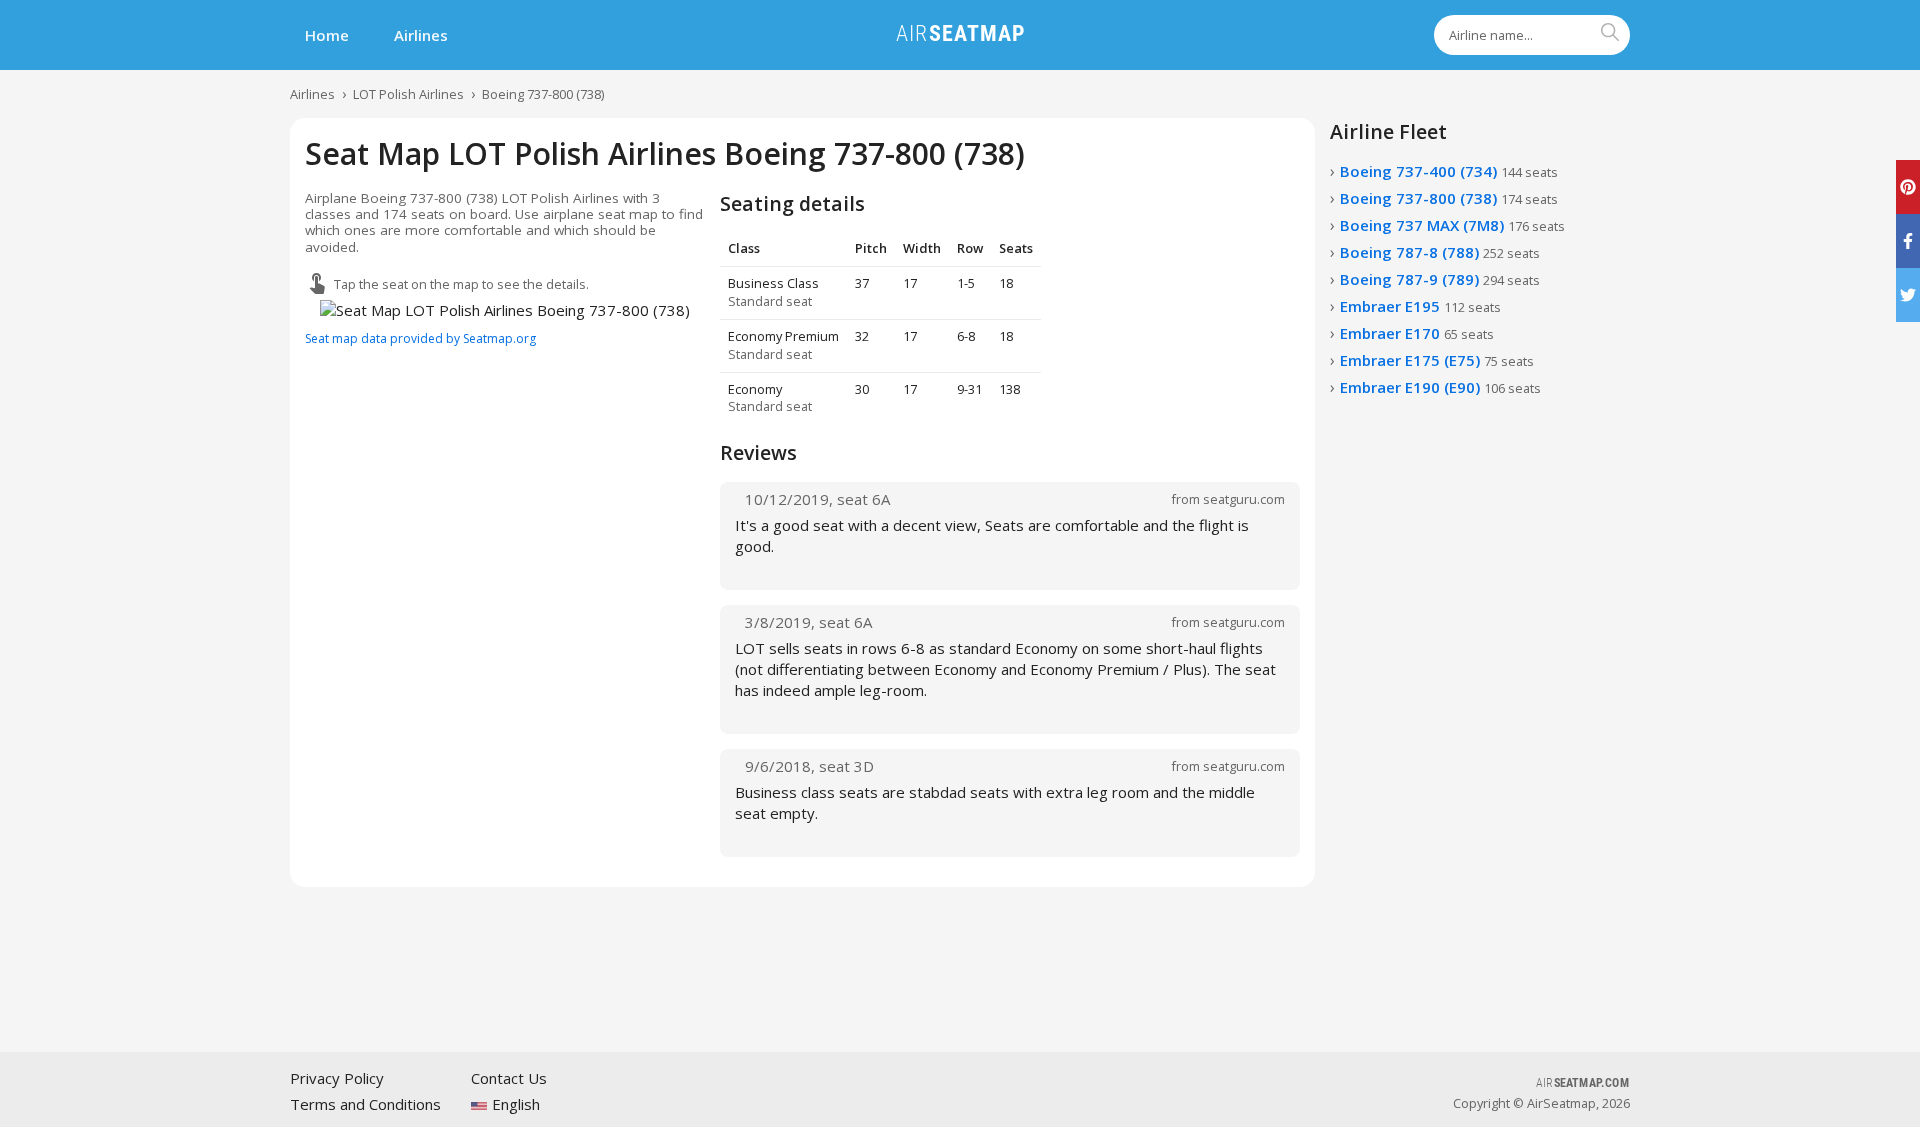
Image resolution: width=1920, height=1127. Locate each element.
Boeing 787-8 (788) (1440, 252)
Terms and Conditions (365, 1104)
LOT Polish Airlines (408, 94)
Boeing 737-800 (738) (543, 94)
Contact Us (509, 1078)
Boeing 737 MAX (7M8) (1452, 225)
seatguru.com (1244, 499)
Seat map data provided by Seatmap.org (420, 338)
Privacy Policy (337, 1078)
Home (327, 35)
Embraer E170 (1417, 333)
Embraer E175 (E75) (1437, 360)
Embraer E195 (1420, 306)
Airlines (421, 35)
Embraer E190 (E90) (1440, 387)
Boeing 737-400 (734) (1449, 171)
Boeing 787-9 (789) (1440, 279)
